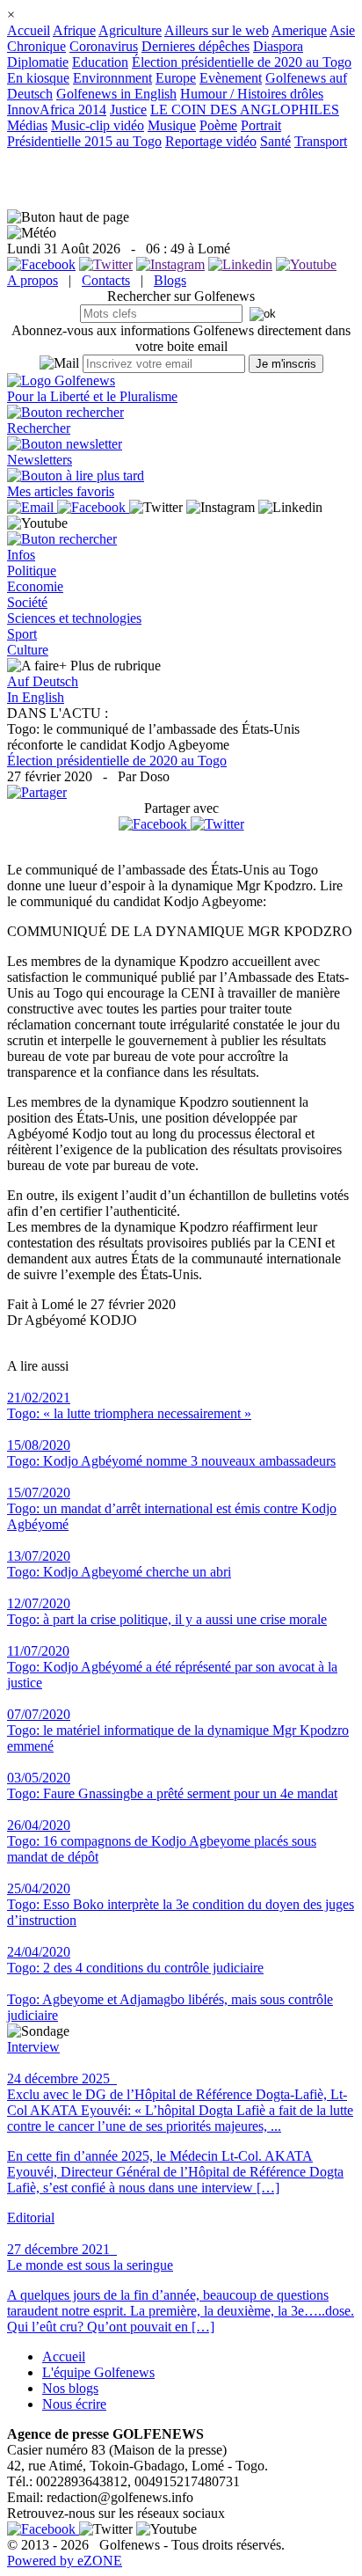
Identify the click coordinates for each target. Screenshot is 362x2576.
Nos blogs (70, 2388)
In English (36, 697)
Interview (33, 2047)
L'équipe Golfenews (98, 2372)
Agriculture (130, 30)
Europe (176, 78)
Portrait (261, 125)
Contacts (106, 280)
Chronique (36, 46)
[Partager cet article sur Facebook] (153, 824)
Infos (21, 555)
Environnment (112, 78)
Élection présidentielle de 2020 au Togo (242, 62)
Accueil (29, 30)
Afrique (74, 30)
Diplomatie (38, 62)
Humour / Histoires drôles (252, 94)
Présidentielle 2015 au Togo (84, 141)
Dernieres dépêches (195, 46)
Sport (22, 634)
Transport (321, 141)
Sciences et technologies (74, 618)
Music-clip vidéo (98, 125)
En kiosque (38, 78)
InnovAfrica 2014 (57, 110)
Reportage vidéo (211, 141)
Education (100, 62)
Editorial (31, 2217)
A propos (33, 280)
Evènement (231, 78)
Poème (218, 125)
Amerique (299, 30)
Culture (28, 650)
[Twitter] (217, 824)
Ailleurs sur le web (217, 30)
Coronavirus (104, 46)
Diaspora (278, 46)
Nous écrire (74, 2404)
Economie (35, 586)
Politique (32, 571)
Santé (275, 141)
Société (27, 602)
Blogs (170, 280)
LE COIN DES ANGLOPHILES (245, 110)
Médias (27, 125)
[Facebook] (155, 824)
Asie (342, 30)
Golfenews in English (116, 94)
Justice (128, 110)
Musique (172, 125)
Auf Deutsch (43, 681)
